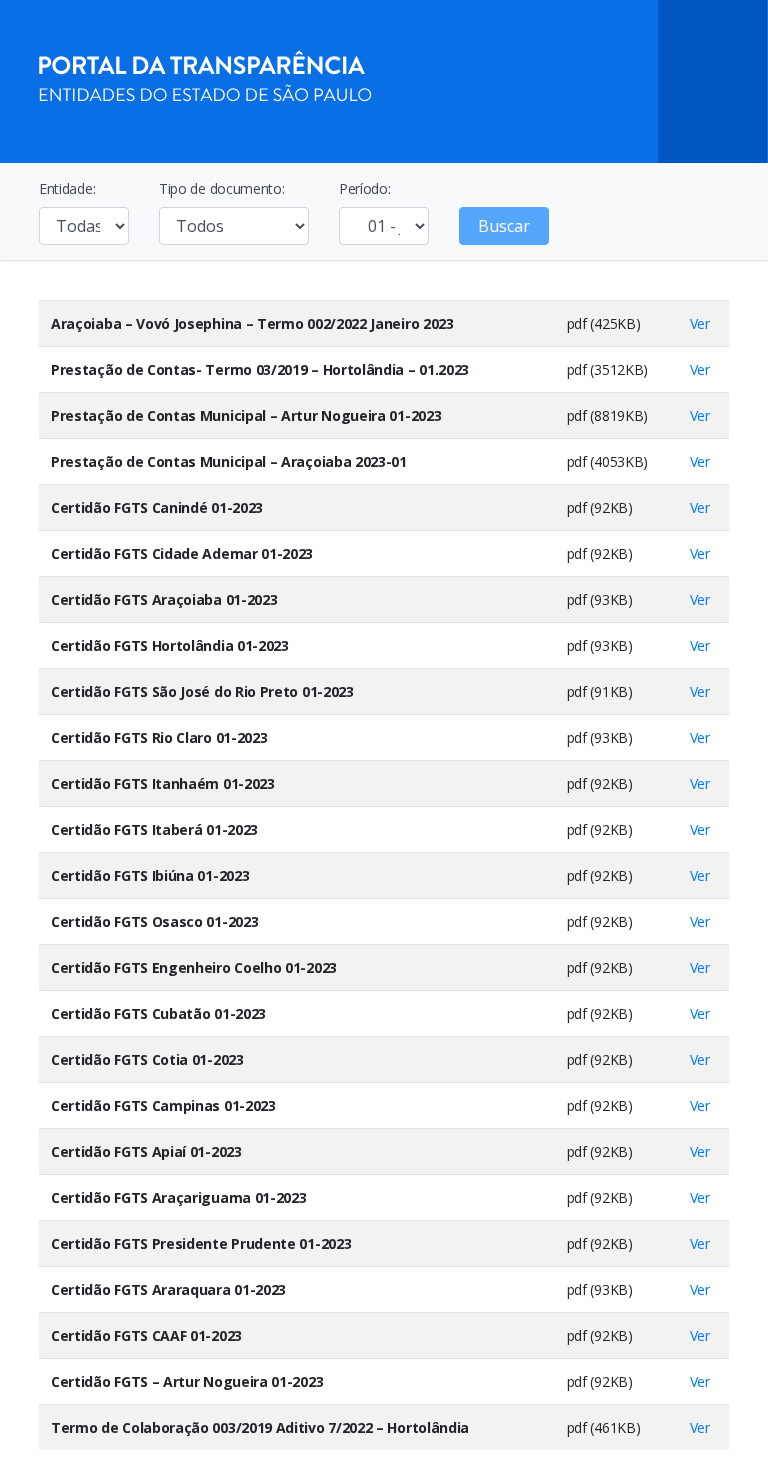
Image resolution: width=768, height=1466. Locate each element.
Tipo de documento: (221, 188)
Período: (365, 188)
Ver (700, 323)
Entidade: (67, 188)
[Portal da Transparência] (384, 81)
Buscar (504, 226)
